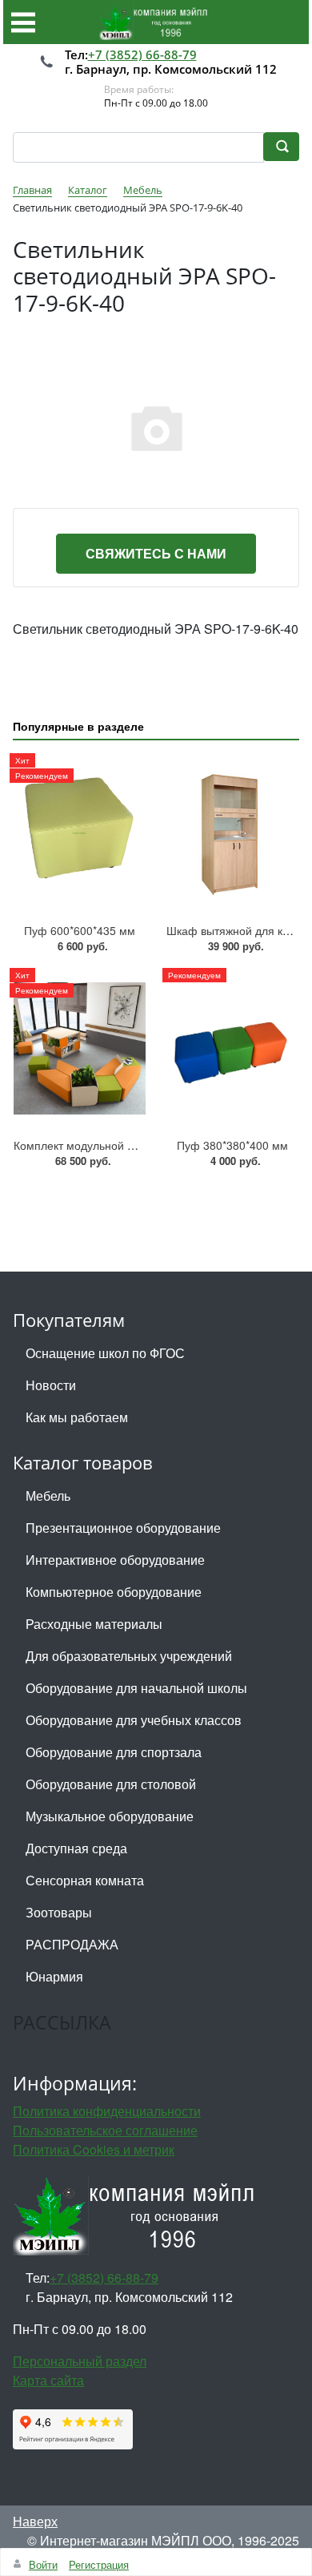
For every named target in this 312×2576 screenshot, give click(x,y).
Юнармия (54, 1976)
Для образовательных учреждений (129, 1656)
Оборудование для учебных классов (134, 1720)
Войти (43, 2564)
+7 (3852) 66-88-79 (142, 54)
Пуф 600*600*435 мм (80, 930)
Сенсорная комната (85, 1880)
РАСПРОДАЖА (72, 1944)
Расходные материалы (94, 1624)
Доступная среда (76, 1848)
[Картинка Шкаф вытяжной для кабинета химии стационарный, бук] (232, 834)
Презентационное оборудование (123, 1528)
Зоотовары (59, 1912)
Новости (51, 1385)
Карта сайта (48, 2380)
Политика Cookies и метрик (94, 2149)
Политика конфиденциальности (107, 2111)
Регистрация (99, 2564)
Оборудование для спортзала (114, 1752)
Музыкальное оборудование (110, 1816)
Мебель (48, 1496)
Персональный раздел (80, 2361)
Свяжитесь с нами (156, 553)
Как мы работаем (77, 1417)
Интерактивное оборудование (115, 1560)
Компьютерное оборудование (114, 1592)
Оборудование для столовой (111, 1784)
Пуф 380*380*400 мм (232, 1145)
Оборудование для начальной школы (136, 1688)
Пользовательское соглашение (105, 2130)
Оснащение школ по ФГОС (105, 1353)
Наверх (35, 2521)
